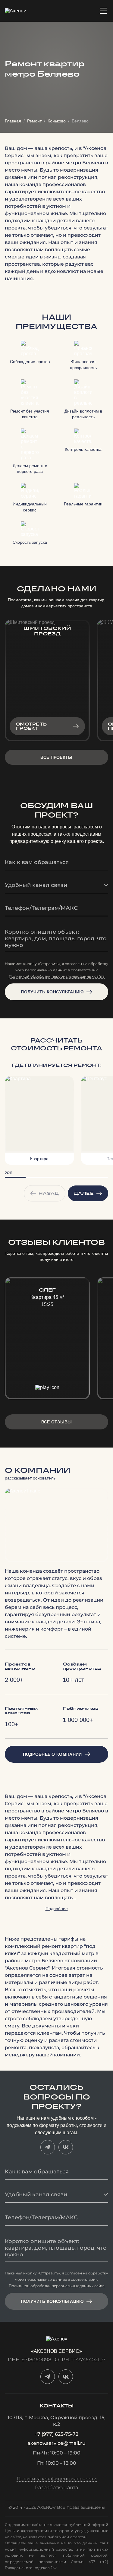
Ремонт (34, 121)
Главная (13, 121)
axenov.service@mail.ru (56, 2443)
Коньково (57, 121)
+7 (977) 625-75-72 (56, 2434)
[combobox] (56, 885)
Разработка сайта (56, 2488)
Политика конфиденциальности (57, 2479)
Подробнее (57, 1909)
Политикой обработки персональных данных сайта (57, 977)
